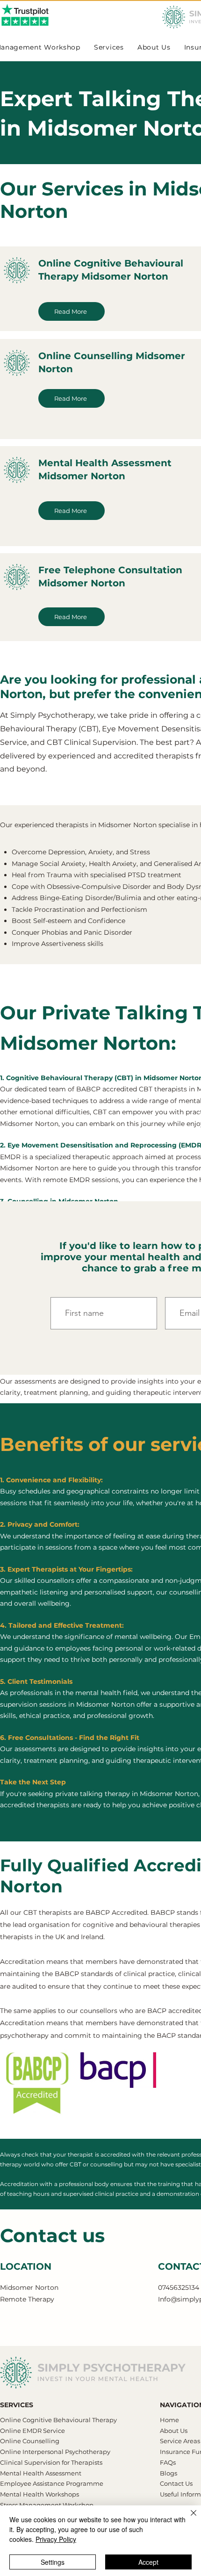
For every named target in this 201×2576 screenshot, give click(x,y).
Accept (148, 2562)
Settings (53, 2562)
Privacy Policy (56, 2539)
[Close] (188, 2518)
